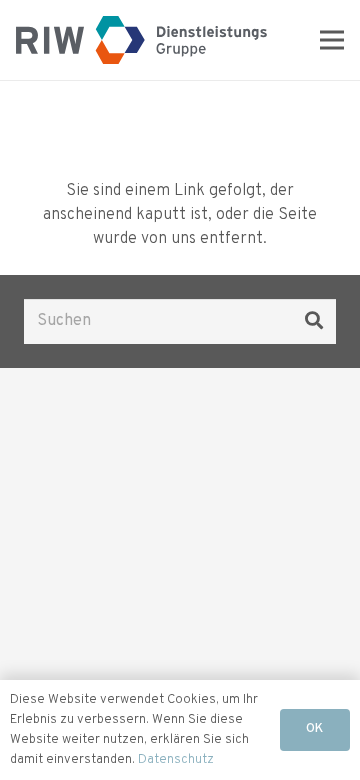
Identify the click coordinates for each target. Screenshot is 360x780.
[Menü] (332, 40)
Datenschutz (176, 760)
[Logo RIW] (142, 40)
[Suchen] (314, 321)
